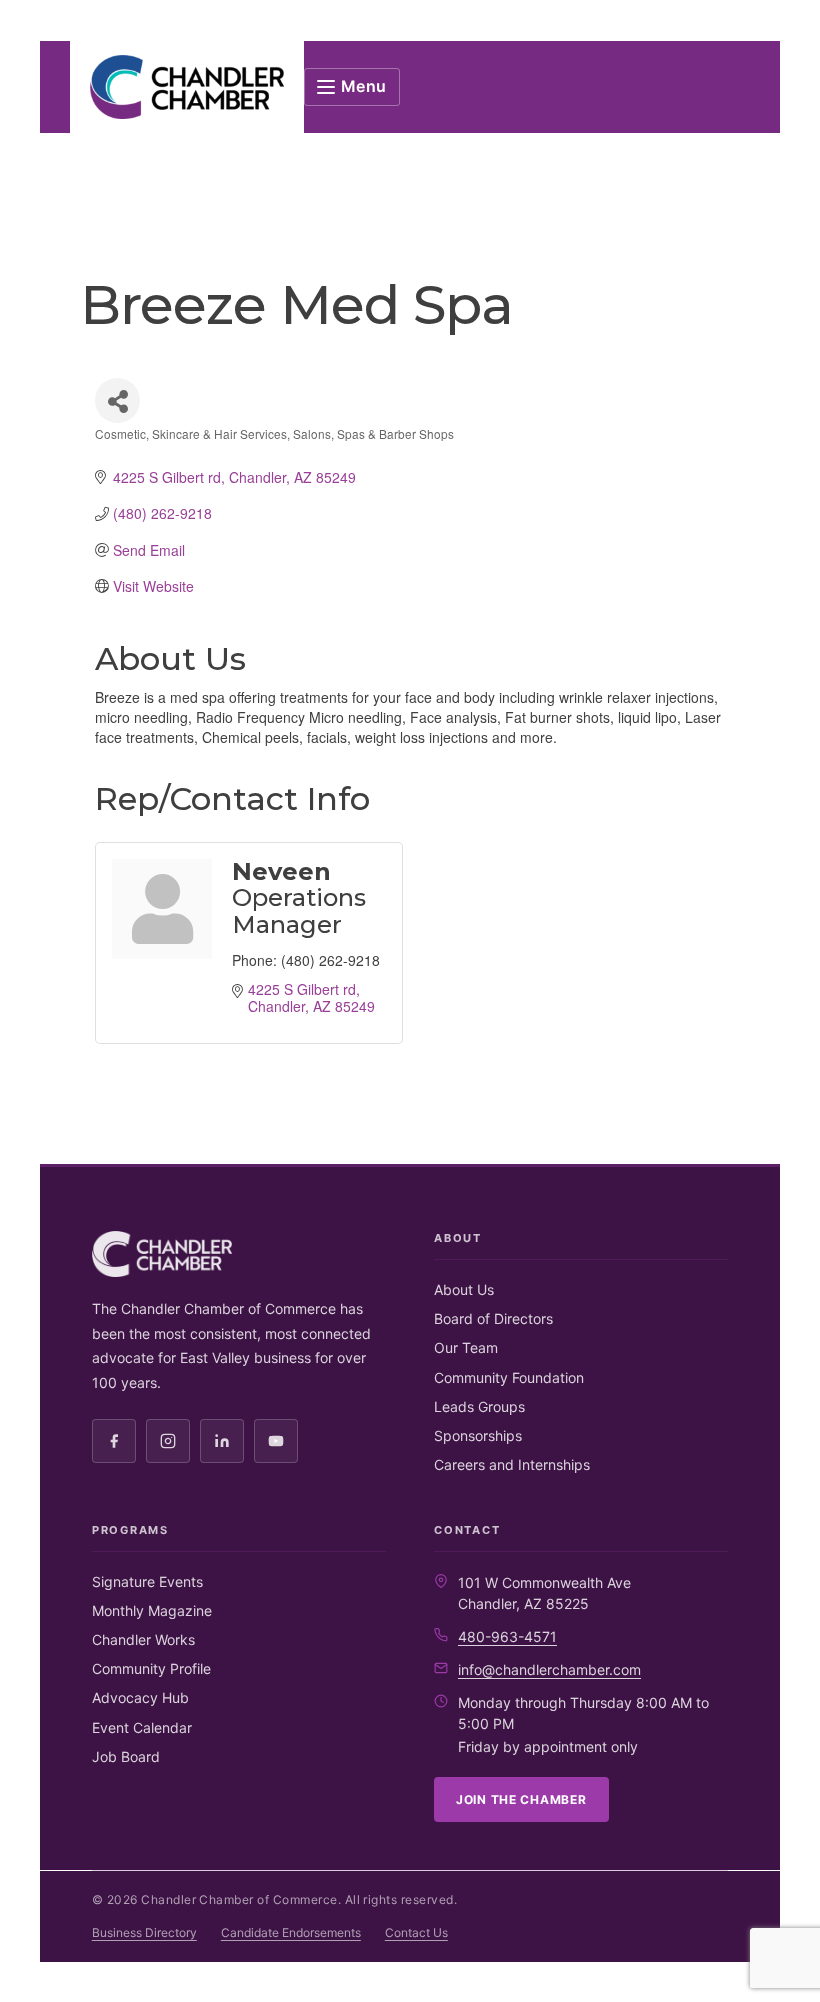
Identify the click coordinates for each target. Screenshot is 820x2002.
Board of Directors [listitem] (493, 1318)
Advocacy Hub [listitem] (140, 1697)
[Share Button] (117, 400)
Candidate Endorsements (291, 1932)
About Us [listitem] (464, 1289)
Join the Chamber (521, 1799)
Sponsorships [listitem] (478, 1435)
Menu (364, 86)
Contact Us (416, 1932)
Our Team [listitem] (466, 1347)
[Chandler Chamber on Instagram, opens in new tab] (168, 1441)
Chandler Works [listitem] (143, 1639)
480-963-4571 (507, 1636)
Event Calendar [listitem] (142, 1727)
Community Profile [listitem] (151, 1668)
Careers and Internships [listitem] (512, 1464)
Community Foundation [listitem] (509, 1377)
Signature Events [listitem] (147, 1581)
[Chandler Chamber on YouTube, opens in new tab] (276, 1441)
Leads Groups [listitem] (479, 1406)
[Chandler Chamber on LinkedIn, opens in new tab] (222, 1441)
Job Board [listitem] (126, 1756)
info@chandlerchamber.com (549, 1669)
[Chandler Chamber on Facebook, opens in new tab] (114, 1441)
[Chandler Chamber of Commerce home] (187, 87)
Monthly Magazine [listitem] (152, 1610)
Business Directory (144, 1932)
